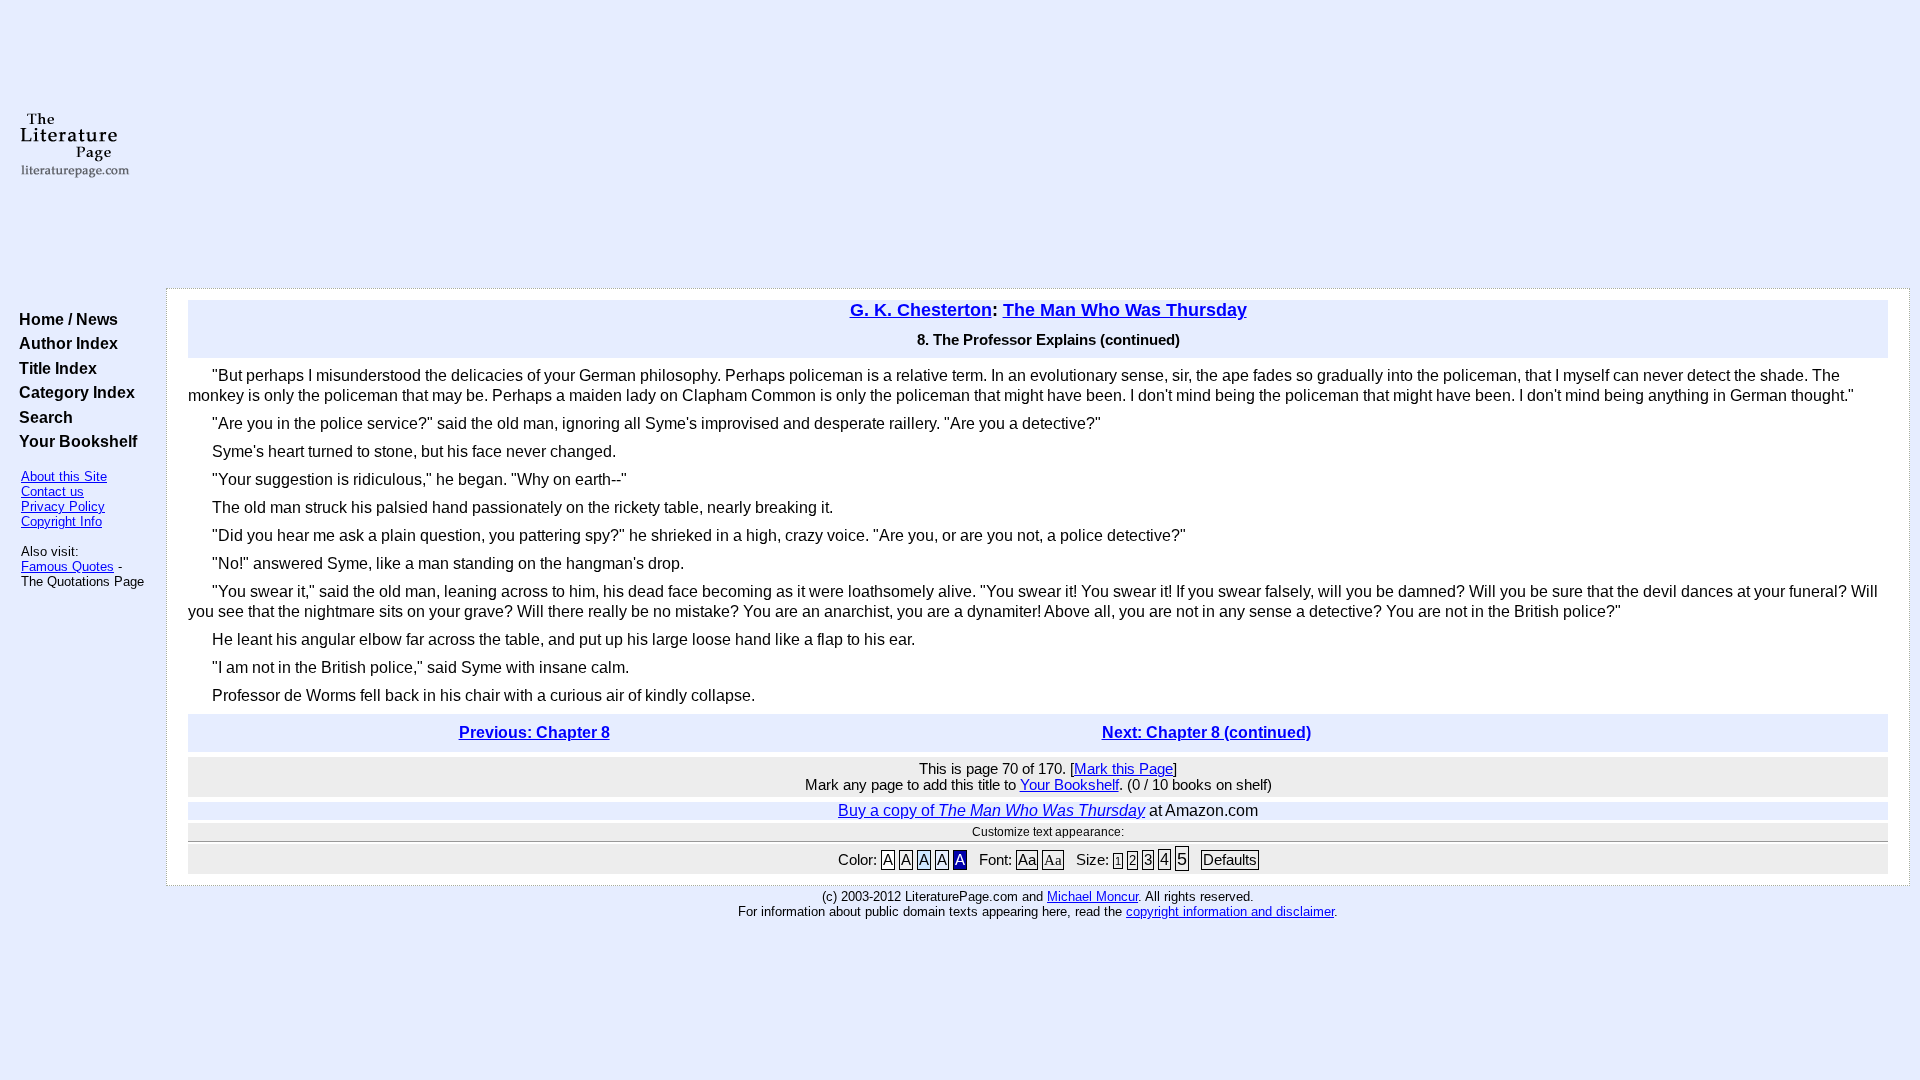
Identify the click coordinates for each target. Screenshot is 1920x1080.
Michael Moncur (1092, 896)
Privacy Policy (63, 506)
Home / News (64, 319)
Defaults (1230, 860)
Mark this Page (1123, 769)
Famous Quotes (67, 566)
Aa (1027, 860)
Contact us (52, 491)
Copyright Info (61, 521)
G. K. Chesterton (921, 310)
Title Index (54, 368)
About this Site (64, 476)
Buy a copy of (991, 810)
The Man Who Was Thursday (1125, 310)
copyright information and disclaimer (1230, 911)
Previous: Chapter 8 (534, 732)
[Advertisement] (1038, 145)
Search (42, 417)
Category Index (73, 392)
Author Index (64, 343)
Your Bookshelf (74, 441)
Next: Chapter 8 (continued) (1206, 732)
